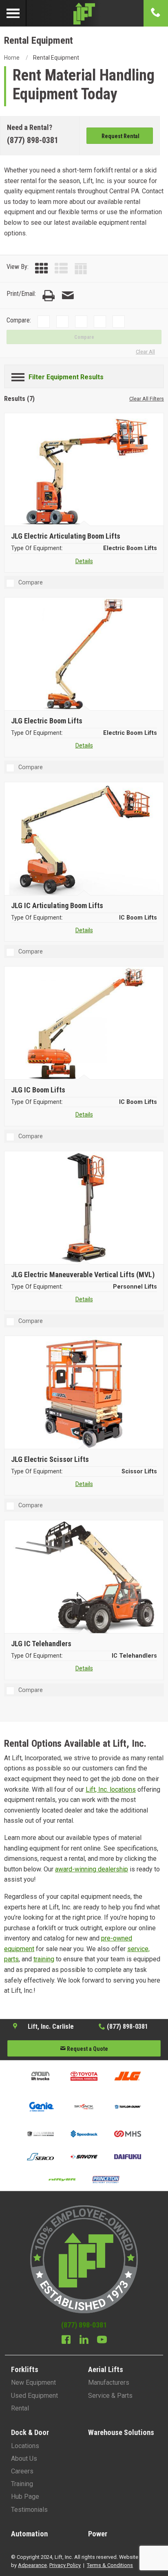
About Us (24, 2459)
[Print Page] (49, 296)
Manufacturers (109, 2382)
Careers (22, 2471)
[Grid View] (42, 269)
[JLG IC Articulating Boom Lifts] (85, 839)
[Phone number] (156, 13)
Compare (84, 337)
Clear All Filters (147, 399)
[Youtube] (102, 2341)
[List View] (61, 269)
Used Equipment (34, 2396)
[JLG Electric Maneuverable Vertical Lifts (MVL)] (85, 1209)
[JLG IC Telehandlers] (85, 1578)
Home (12, 58)
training (44, 1959)
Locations (25, 2446)
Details (84, 561)
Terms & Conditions (110, 2565)
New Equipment (33, 2382)
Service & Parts (110, 2396)
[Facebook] (66, 2341)
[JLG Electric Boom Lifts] (85, 655)
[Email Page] (68, 296)
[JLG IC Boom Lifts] (85, 1024)
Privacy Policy (65, 2565)
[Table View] (81, 269)
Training (22, 2484)
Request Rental (120, 136)
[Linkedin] (84, 2341)
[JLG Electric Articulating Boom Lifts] (85, 470)
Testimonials (29, 2510)
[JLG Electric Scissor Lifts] (85, 1393)
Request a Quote (87, 2049)
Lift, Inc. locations (111, 1789)
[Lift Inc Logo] (84, 13)
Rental (20, 2408)
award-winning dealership (92, 1869)
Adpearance (32, 2565)
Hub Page (25, 2497)
